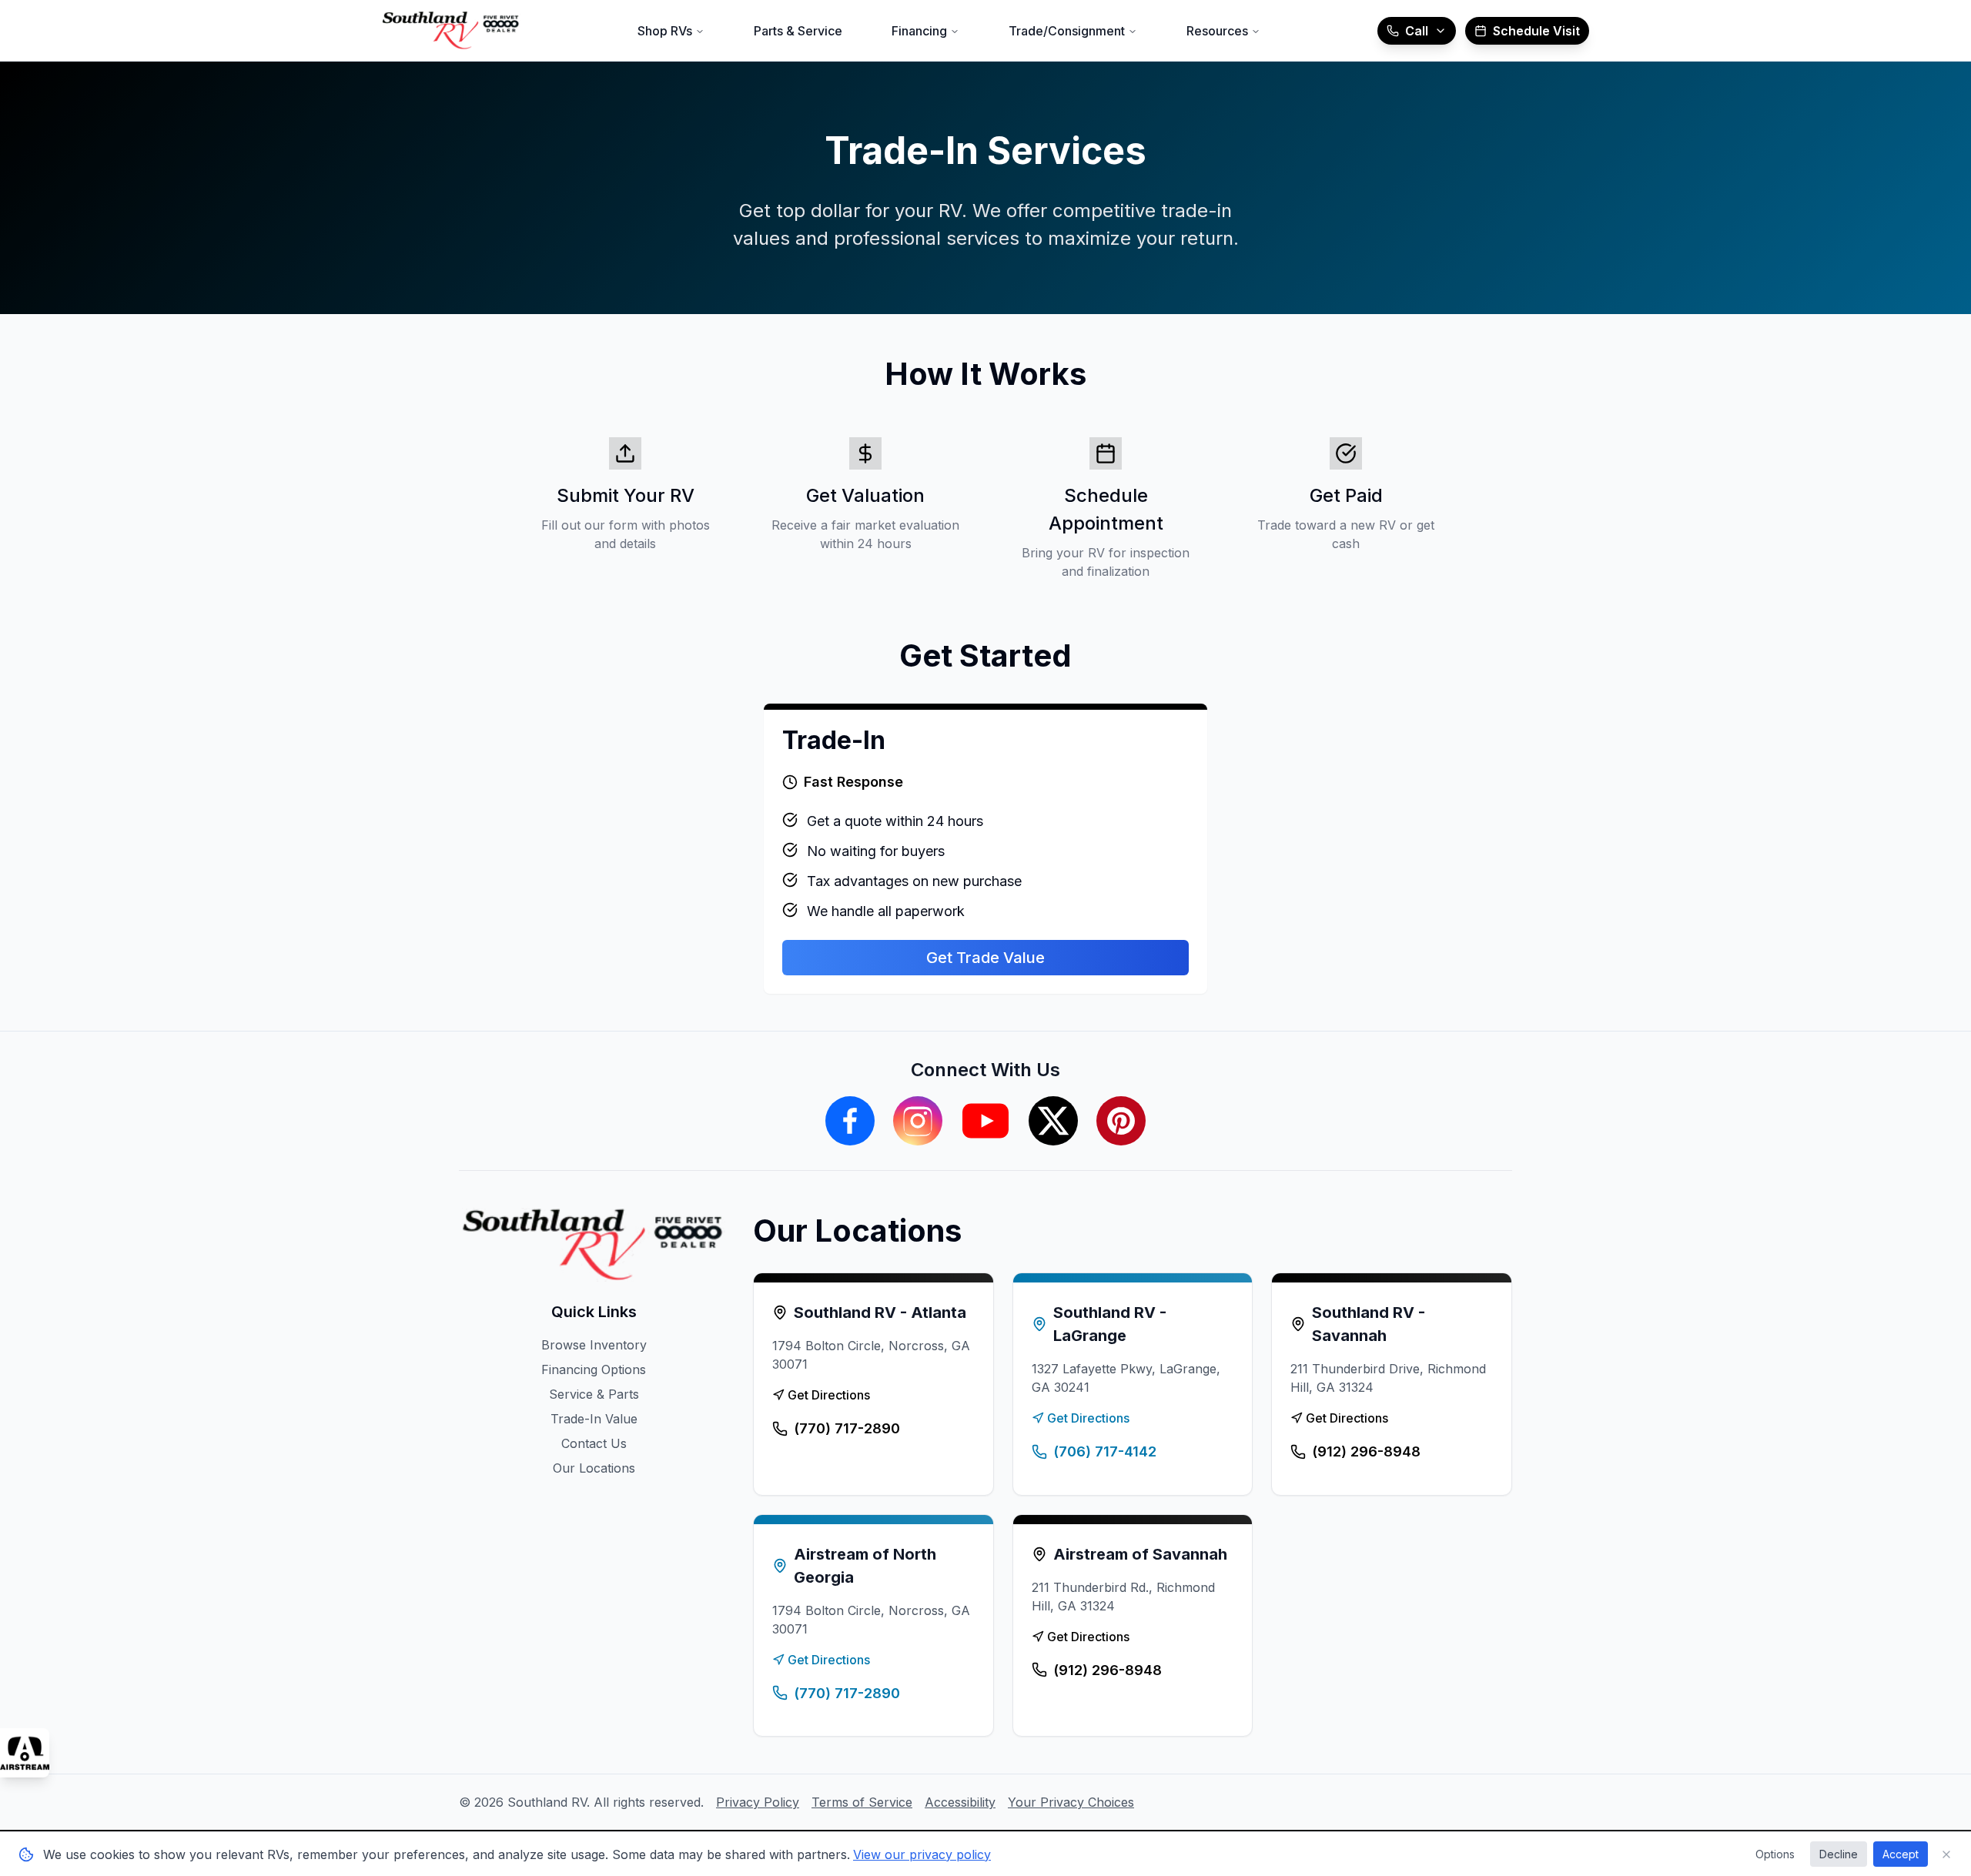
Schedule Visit (1536, 31)
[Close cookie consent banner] (1946, 1854)
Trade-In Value (594, 1419)
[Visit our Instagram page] (918, 1121)
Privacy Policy (758, 1802)
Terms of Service (862, 1802)
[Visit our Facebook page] (850, 1121)
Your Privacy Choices (1071, 1802)
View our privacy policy (922, 1854)
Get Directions (829, 1395)
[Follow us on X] (1053, 1121)
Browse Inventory (594, 1345)
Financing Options (594, 1369)
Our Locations (594, 1468)
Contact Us (594, 1443)
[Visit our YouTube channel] (985, 1121)
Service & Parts (594, 1394)
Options (1775, 1854)
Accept (1901, 1854)
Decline (1839, 1854)
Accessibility (960, 1802)
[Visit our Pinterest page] (1121, 1121)
